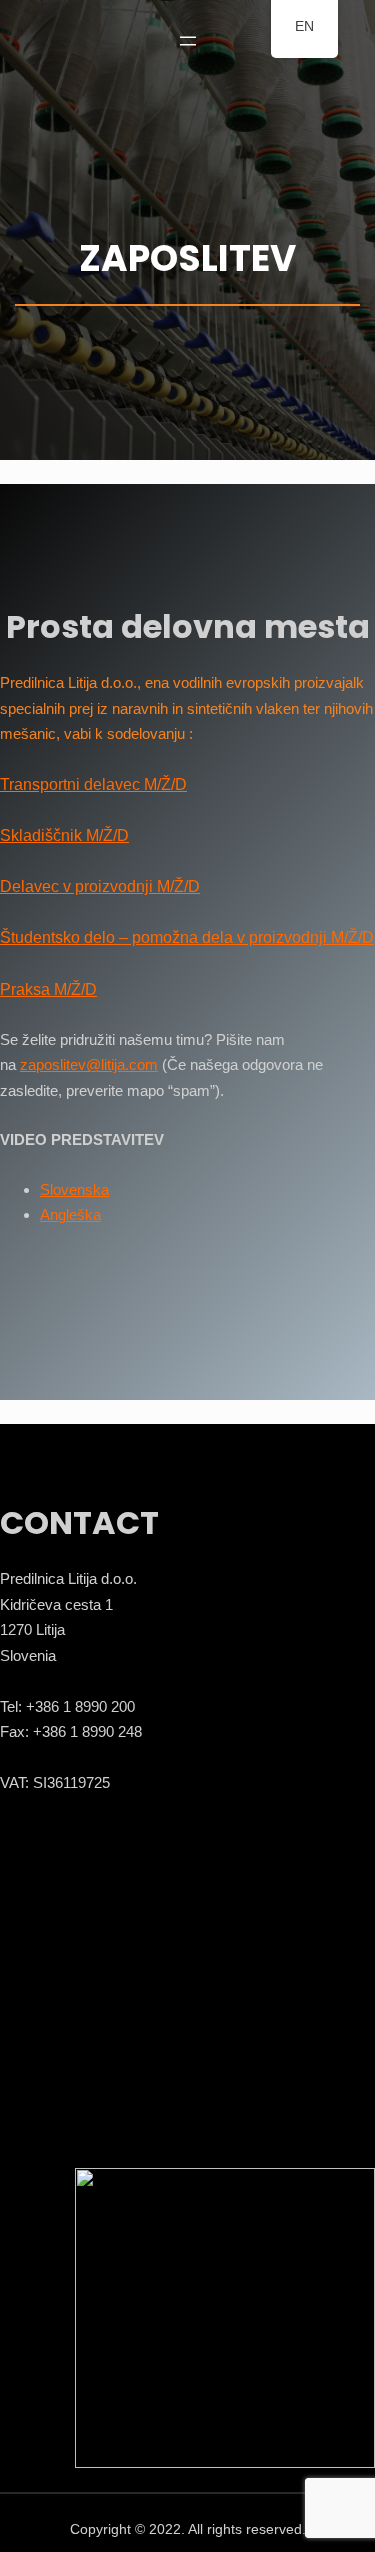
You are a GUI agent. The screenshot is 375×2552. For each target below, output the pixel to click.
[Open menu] (188, 41)
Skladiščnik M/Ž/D (64, 835)
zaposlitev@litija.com (89, 1064)
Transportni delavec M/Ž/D (93, 784)
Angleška (70, 1214)
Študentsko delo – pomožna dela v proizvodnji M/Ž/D (187, 937)
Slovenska (74, 1189)
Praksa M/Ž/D (48, 989)
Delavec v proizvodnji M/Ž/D (100, 886)
